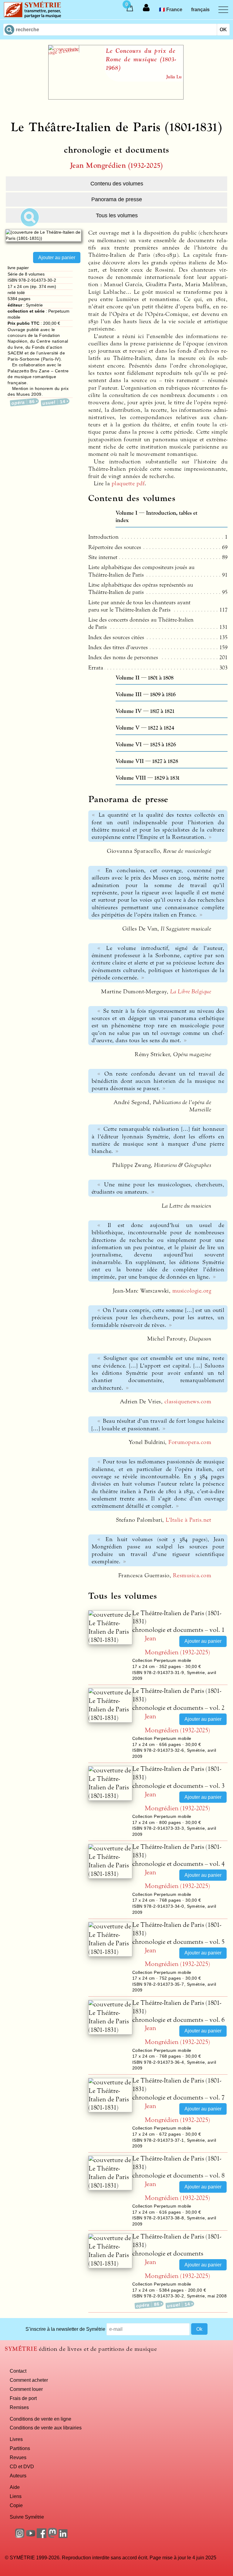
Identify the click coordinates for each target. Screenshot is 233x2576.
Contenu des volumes (117, 184)
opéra (23, 402)
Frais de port (23, 2398)
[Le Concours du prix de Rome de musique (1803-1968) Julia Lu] (116, 98)
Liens (16, 2496)
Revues (18, 2457)
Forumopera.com (190, 1442)
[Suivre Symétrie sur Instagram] (20, 2536)
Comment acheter (29, 2380)
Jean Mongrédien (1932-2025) (116, 166)
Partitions (20, 2448)
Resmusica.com (192, 1575)
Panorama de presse (117, 199)
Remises (19, 2407)
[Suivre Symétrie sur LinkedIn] (63, 2536)
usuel (54, 402)
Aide (15, 2487)
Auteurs (18, 2476)
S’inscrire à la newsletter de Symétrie (65, 2329)
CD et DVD (22, 2466)
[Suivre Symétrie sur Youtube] (31, 2536)
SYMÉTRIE (21, 2349)
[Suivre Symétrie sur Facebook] (42, 2536)
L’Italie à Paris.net (188, 1520)
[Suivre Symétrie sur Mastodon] (52, 2536)
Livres (16, 2439)
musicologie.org (192, 1291)
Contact (18, 2371)
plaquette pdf (128, 483)
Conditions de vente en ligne (41, 2419)
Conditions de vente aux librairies (46, 2428)
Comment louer (26, 2389)
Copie (16, 2505)
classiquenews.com (188, 1402)
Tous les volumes (117, 215)
